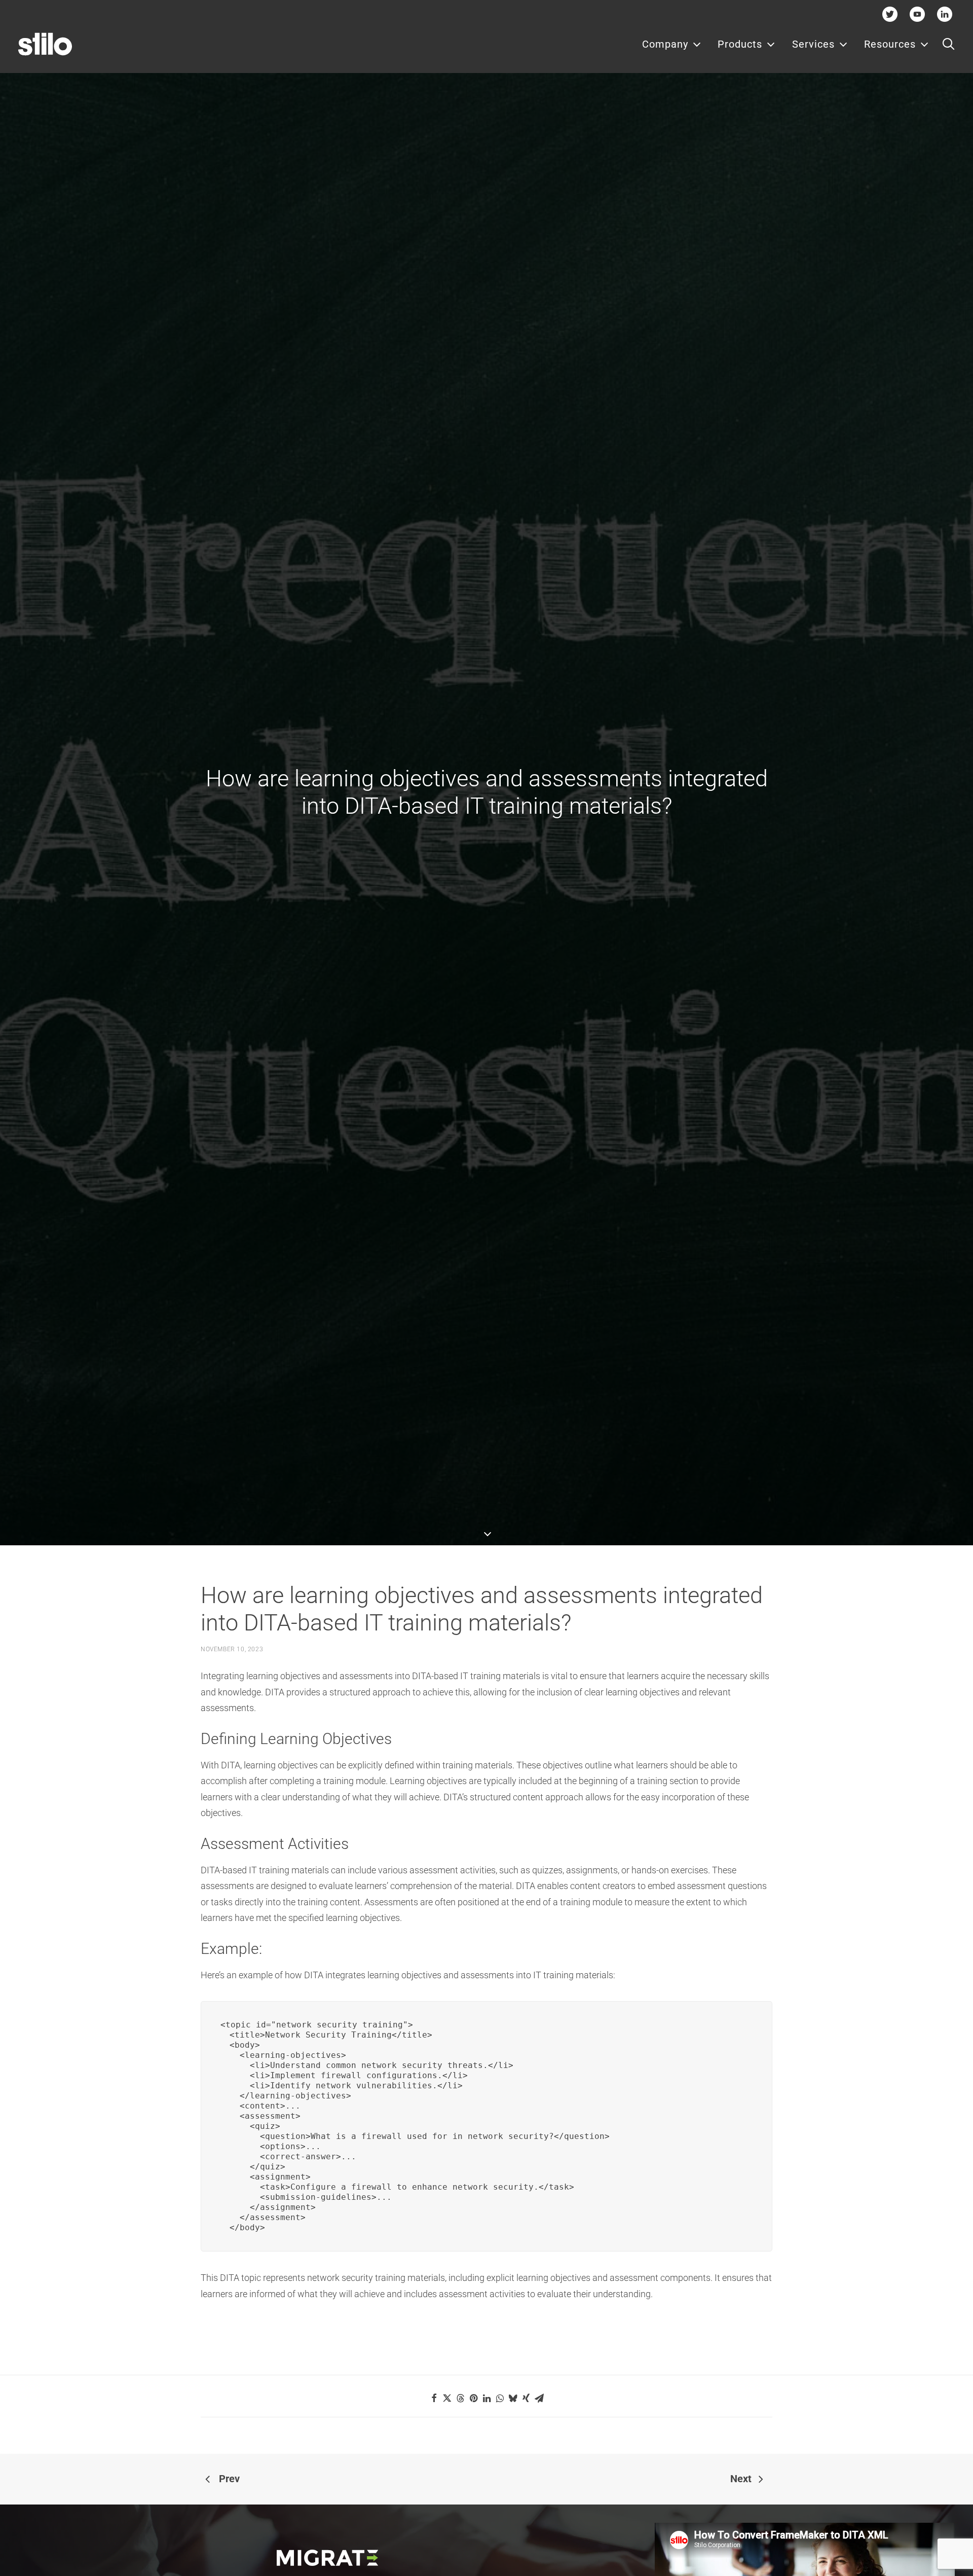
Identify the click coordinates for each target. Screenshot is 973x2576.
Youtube (918, 14)
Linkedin (945, 14)
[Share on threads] (460, 2398)
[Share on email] (539, 2398)
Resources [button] (890, 44)
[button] (948, 44)
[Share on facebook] (434, 2398)
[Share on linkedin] (486, 2398)
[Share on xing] (526, 2398)
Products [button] (740, 44)
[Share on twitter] (447, 2398)
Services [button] (813, 44)
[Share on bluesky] (513, 2398)
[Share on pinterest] (473, 2398)
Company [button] (665, 44)
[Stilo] (45, 44)
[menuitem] (672, 44)
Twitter (890, 14)
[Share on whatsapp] (500, 2398)
